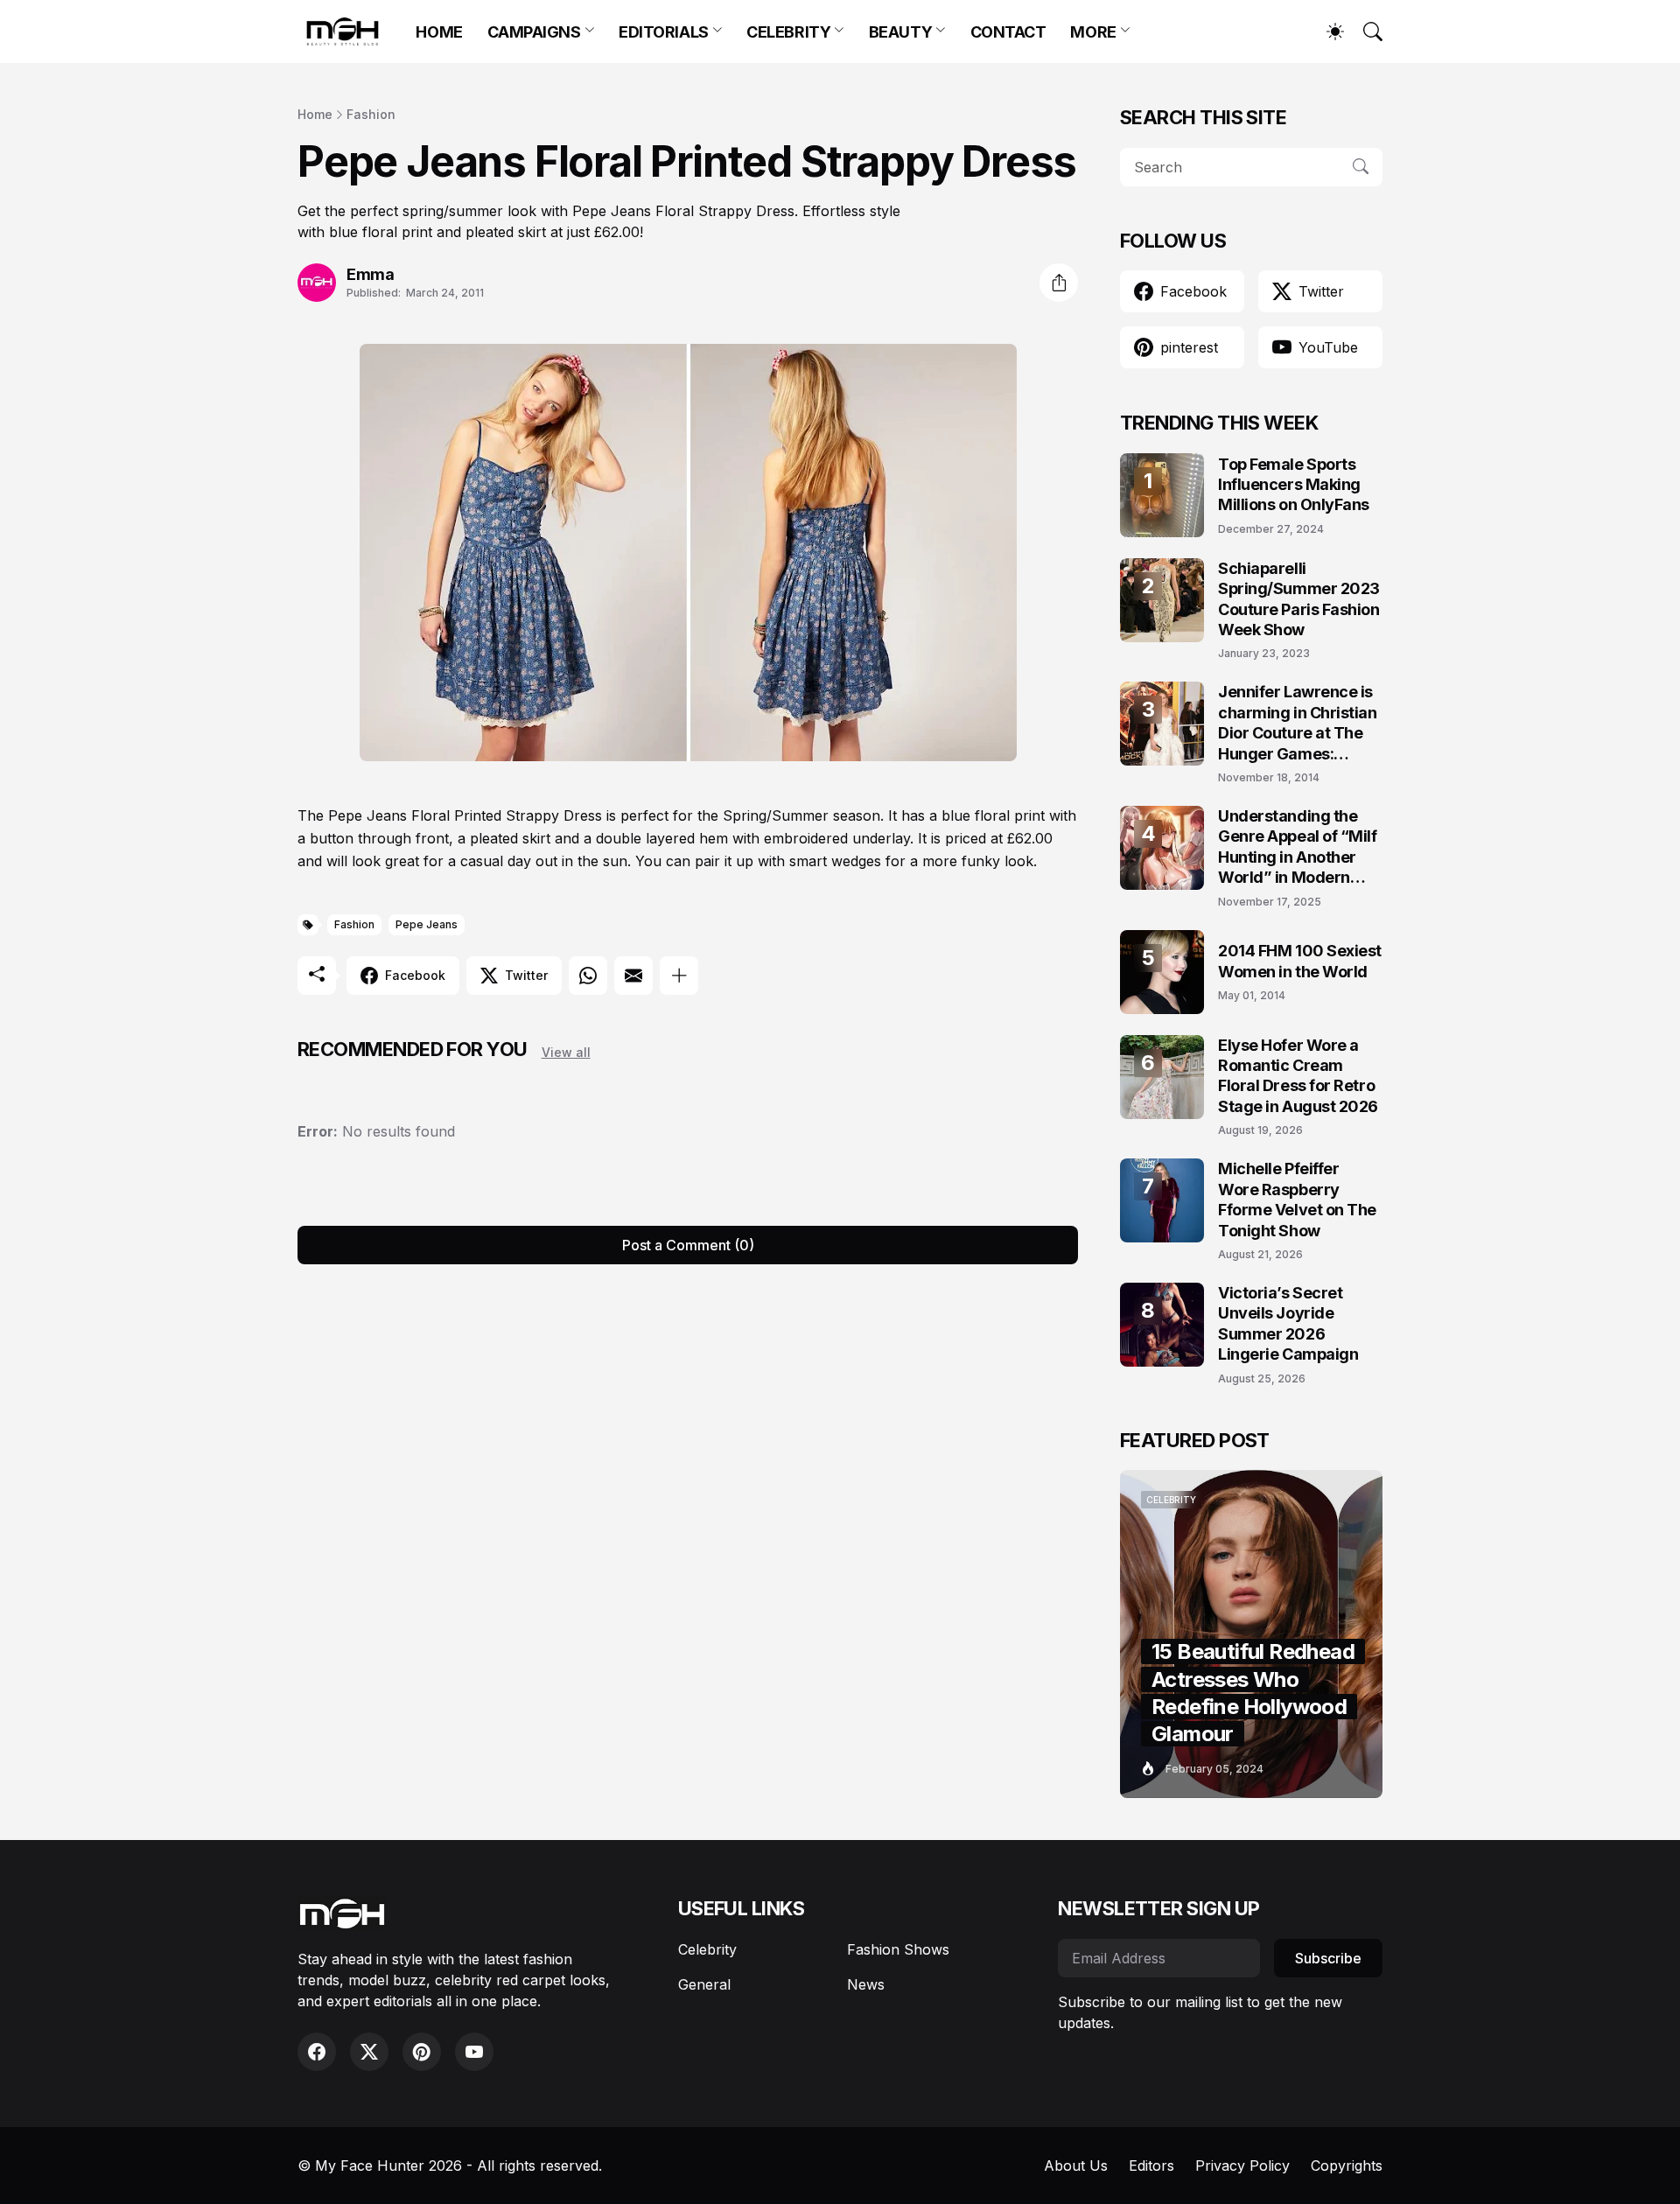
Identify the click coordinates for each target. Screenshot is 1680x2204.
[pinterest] (422, 2052)
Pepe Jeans (427, 924)
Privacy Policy (1242, 2166)
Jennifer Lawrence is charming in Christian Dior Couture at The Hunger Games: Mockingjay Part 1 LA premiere (1298, 723)
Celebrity (707, 1949)
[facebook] (317, 2052)
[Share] (1059, 283)
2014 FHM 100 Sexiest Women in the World (1300, 961)
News (866, 1984)
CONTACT (1008, 32)
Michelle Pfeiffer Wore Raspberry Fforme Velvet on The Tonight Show (1297, 1199)
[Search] (1365, 31)
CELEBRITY (788, 32)
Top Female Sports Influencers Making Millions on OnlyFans (1294, 485)
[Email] (633, 976)
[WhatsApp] (588, 976)
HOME (439, 32)
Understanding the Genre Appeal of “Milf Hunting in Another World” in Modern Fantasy (1298, 847)
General (704, 1984)
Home (315, 114)
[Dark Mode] (1326, 31)
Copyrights (1347, 2166)
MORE (1093, 32)
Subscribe (1328, 1958)
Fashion (371, 114)
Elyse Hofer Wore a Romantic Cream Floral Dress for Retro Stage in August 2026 (1298, 1076)
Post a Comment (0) (688, 1245)
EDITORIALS (664, 32)
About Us (1076, 2166)
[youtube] (474, 2052)
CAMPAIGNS (534, 32)
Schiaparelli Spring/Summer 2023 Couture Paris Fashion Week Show (1299, 599)
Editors (1151, 2166)
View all (566, 1052)
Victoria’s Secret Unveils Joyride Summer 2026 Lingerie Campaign (1288, 1323)
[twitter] (369, 2052)
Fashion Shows (898, 1949)
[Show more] (679, 976)
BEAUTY (900, 32)
